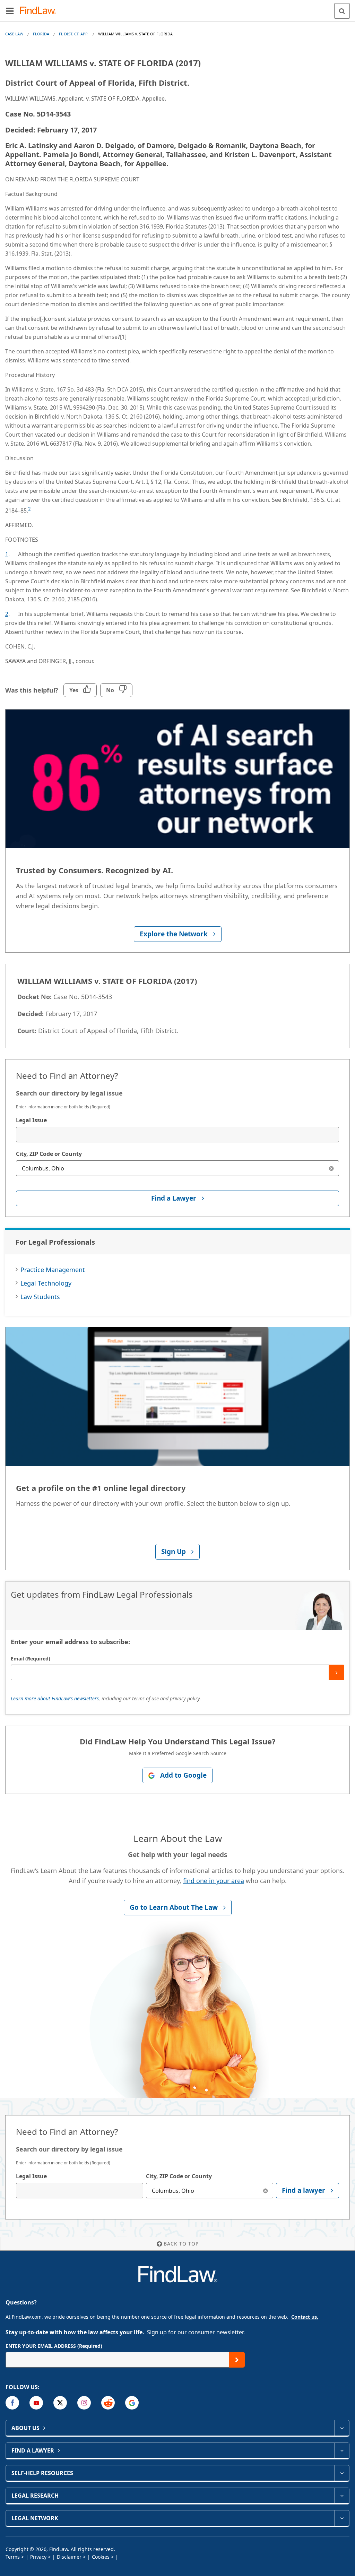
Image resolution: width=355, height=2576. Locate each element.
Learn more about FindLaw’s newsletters (55, 1698)
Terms (13, 2557)
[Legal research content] (342, 2496)
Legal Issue (31, 1120)
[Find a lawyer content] (342, 2450)
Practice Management (53, 1270)
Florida (41, 34)
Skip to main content (178, 8)
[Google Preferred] (132, 2403)
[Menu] (10, 11)
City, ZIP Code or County (49, 1154)
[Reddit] (108, 2403)
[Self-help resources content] (342, 2473)
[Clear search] (331, 1168)
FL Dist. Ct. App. (74, 34)
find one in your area (214, 1881)
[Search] (342, 11)
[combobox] (177, 1135)
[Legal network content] (342, 2518)
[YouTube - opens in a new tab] (36, 2403)
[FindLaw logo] (40, 11)
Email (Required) (31, 1659)
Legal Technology (46, 1283)
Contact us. (305, 2317)
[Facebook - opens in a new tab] (12, 2403)
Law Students (40, 1297)
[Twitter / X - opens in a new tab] (60, 2403)
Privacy (38, 2557)
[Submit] (336, 1672)
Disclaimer (69, 2557)
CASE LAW (14, 34)
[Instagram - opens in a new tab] (84, 2403)
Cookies (101, 2557)
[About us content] (342, 2428)
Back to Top (181, 2244)
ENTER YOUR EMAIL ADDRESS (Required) (54, 2346)
